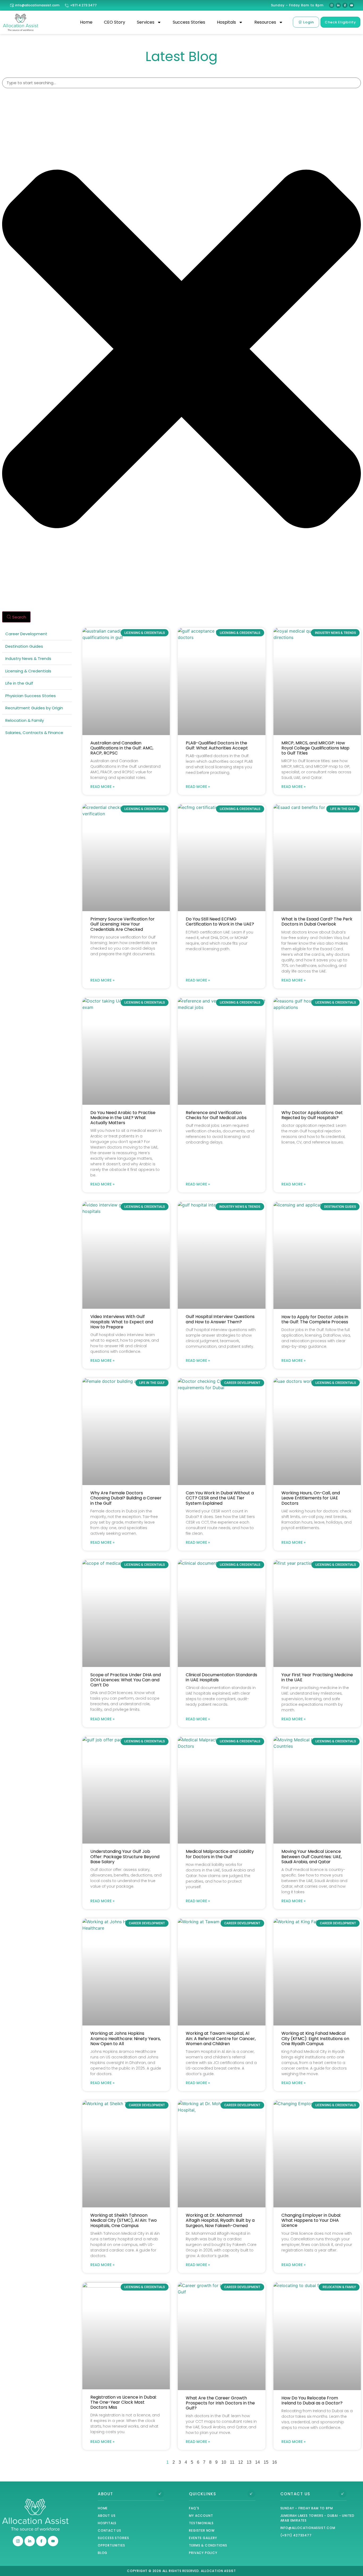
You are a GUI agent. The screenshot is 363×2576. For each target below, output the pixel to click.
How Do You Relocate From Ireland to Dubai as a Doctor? (312, 2400)
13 (249, 2462)
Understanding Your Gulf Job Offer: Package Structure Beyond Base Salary (125, 1856)
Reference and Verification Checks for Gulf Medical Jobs (216, 1115)
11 (232, 2462)
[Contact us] (343, 2494)
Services (146, 22)
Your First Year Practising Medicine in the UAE (317, 1677)
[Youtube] (352, 5)
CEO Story (115, 22)
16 (275, 2462)
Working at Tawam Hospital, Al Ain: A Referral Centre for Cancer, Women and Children (221, 2038)
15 (266, 2462)
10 (224, 2462)
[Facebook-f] (345, 5)
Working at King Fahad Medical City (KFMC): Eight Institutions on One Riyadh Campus (315, 2038)
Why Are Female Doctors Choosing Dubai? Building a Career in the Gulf (126, 1498)
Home (86, 22)
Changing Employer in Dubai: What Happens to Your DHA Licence (311, 2220)
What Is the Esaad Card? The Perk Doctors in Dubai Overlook (317, 922)
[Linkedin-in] (338, 5)
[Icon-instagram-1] (18, 2541)
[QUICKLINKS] (251, 2494)
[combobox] (181, 83)
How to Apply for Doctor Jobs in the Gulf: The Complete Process (315, 1319)
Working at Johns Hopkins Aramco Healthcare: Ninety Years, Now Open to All (126, 2038)
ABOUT (105, 2494)
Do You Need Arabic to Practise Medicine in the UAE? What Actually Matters (123, 1118)
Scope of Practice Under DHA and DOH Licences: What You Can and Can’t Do (126, 1680)
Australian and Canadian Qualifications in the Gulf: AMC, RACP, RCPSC (122, 748)
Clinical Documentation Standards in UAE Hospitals (221, 1677)
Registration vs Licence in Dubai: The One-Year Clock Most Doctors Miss (123, 2402)
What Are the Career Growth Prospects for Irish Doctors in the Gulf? (220, 2403)
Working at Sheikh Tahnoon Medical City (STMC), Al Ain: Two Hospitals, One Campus (124, 2220)
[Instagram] (332, 5)
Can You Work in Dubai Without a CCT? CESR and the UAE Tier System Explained (220, 1498)
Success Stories (189, 22)
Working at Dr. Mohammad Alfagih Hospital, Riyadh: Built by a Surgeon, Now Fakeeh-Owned (220, 2220)
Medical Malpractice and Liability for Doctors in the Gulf (220, 1854)
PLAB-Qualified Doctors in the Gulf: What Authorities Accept (217, 745)
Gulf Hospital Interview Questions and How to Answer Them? (220, 1319)
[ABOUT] (160, 2494)
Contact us (295, 2494)
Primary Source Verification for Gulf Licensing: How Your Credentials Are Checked (123, 924)
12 (240, 2462)
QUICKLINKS (202, 2494)
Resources (265, 22)
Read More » (102, 787)
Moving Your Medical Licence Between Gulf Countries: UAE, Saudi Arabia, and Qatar (312, 1856)
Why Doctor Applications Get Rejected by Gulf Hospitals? (312, 1115)
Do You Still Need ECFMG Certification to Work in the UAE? (220, 922)
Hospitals (226, 22)
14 (258, 2462)
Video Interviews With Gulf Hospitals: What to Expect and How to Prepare (122, 1322)
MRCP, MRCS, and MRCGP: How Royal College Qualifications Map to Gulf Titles (315, 748)
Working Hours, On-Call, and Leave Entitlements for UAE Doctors (311, 1498)
